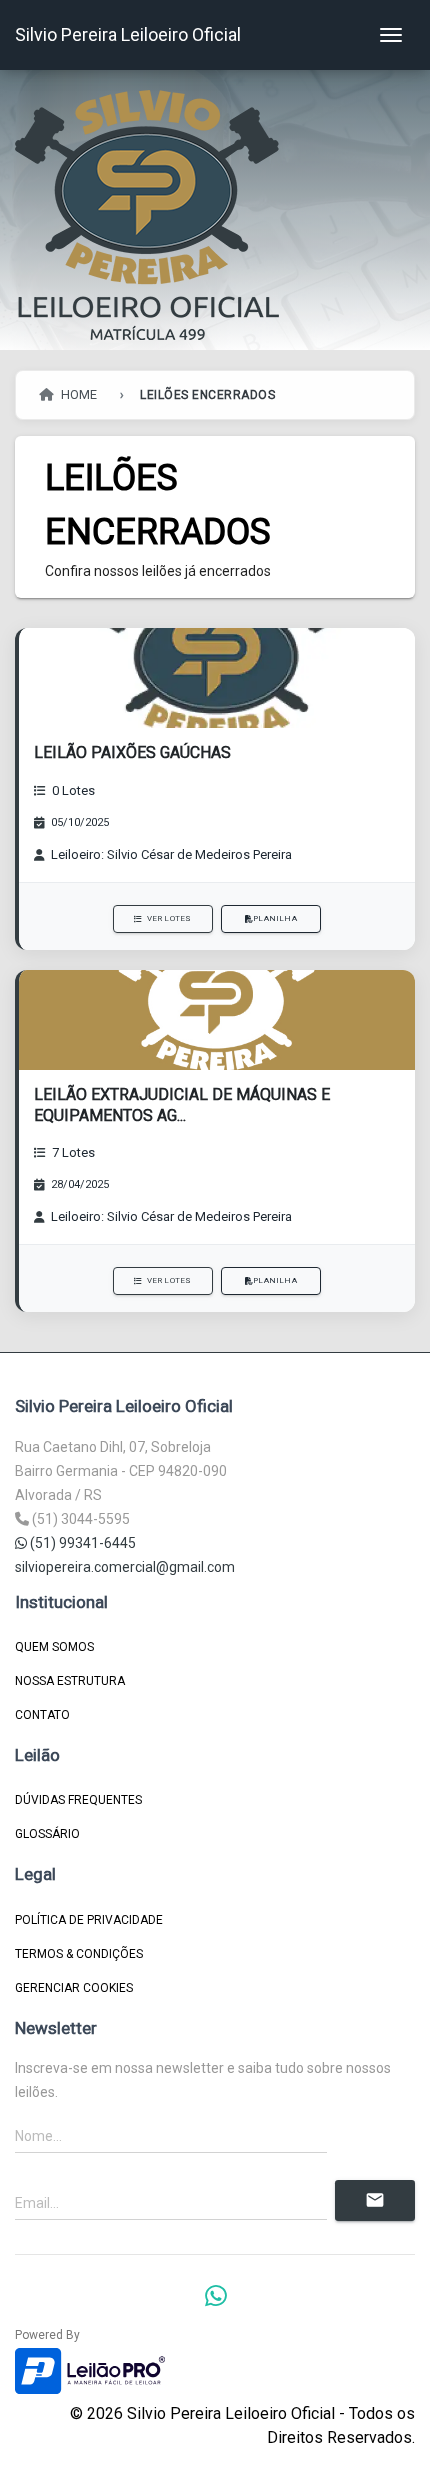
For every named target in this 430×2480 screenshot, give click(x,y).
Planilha (275, 918)
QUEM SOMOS (54, 1647)
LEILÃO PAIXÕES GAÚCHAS (132, 752)
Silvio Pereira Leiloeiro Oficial (128, 34)
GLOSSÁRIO (47, 1834)
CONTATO (42, 1715)
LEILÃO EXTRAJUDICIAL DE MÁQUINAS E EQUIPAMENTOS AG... (182, 1105)
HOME (77, 394)
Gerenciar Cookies (74, 1988)
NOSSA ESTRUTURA (70, 1681)
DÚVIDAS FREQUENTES (78, 1800)
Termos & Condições (79, 1954)
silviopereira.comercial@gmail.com (125, 1567)
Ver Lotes (169, 918)
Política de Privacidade (89, 1920)
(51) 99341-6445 (81, 1543)
